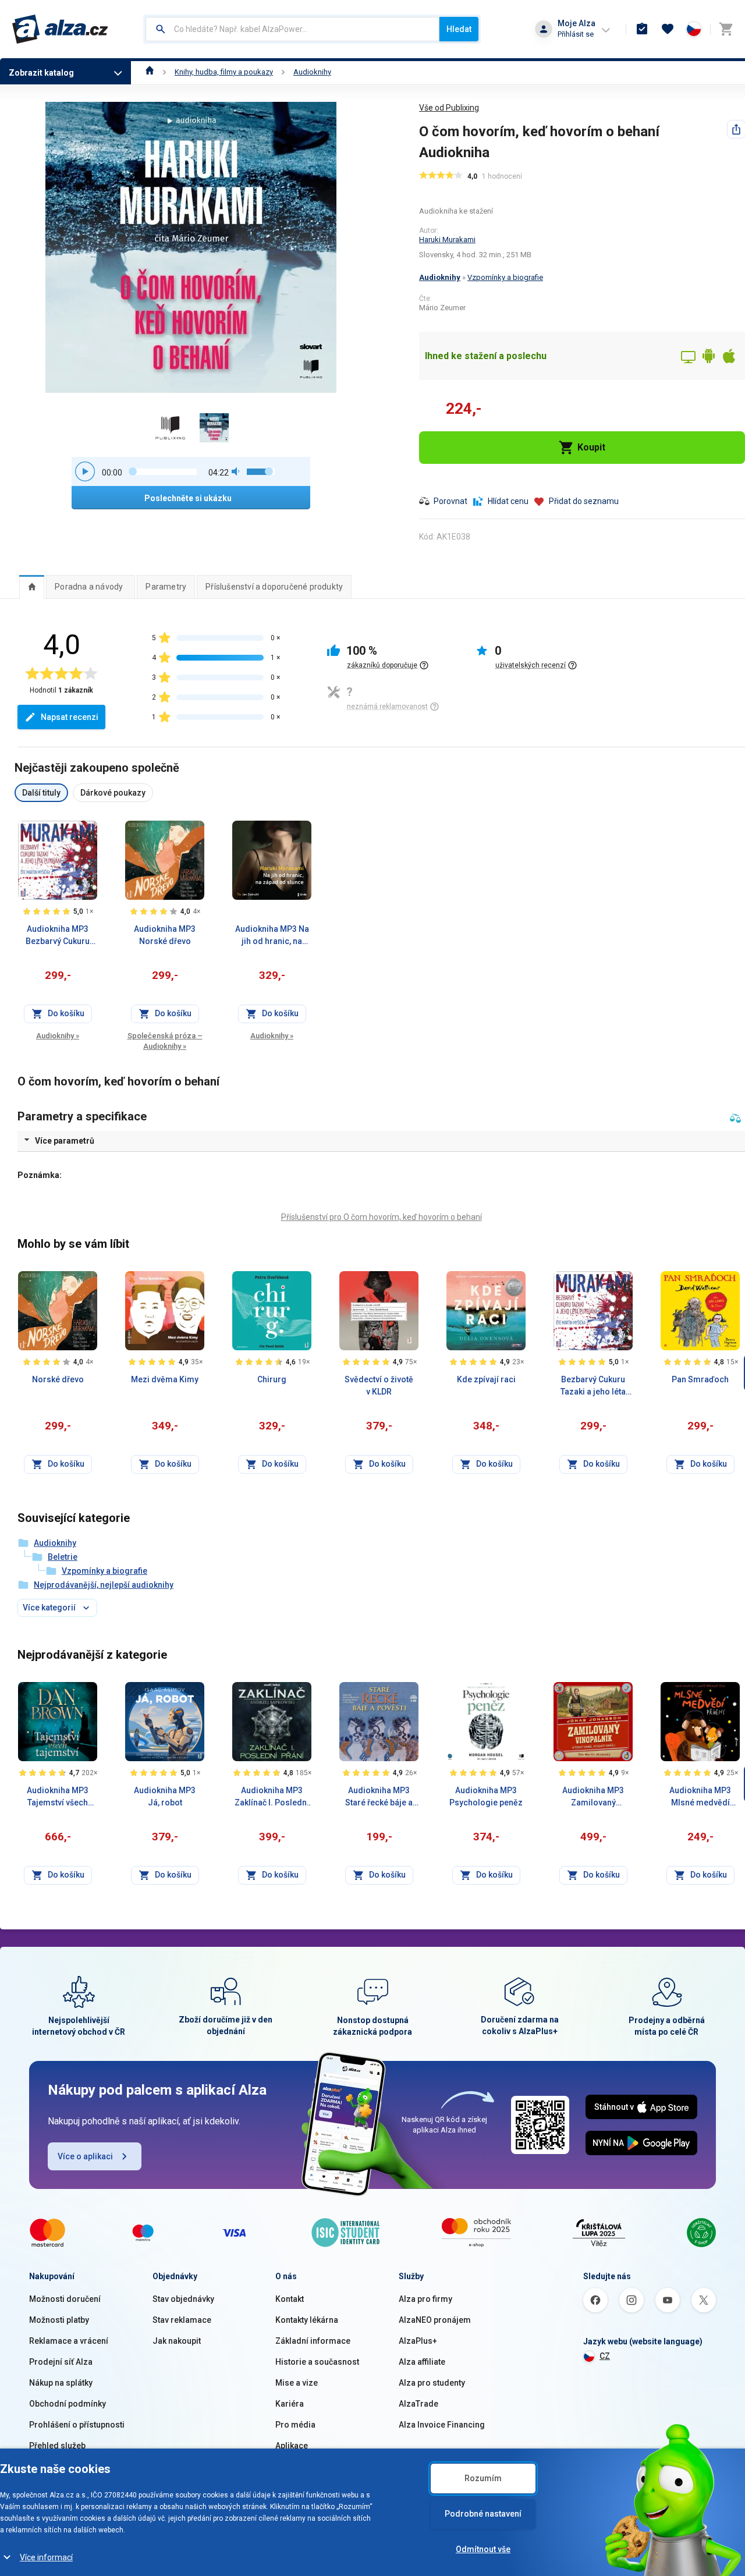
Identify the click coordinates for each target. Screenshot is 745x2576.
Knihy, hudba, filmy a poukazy (224, 72)
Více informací (46, 2557)
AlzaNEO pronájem (435, 2320)
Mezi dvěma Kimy (165, 1379)
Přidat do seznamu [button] (584, 501)
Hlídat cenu (508, 501)
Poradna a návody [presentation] (89, 587)
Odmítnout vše (483, 2549)
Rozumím (483, 2478)
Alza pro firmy (425, 2299)
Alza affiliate (422, 2362)
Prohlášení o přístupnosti (77, 2425)
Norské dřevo (58, 1379)
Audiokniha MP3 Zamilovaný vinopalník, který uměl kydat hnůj (593, 1797)
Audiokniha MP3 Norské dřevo (165, 935)
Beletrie (63, 1557)
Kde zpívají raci (486, 1379)
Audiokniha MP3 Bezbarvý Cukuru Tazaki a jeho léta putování (58, 936)
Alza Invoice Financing (442, 2425)
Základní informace (313, 2341)
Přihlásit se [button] (576, 34)
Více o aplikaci (85, 2156)
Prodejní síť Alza (61, 2362)
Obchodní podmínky (68, 2404)
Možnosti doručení (65, 2299)
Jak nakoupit (177, 2341)
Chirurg (272, 1379)
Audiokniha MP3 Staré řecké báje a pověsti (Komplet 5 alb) (379, 1797)
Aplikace (292, 2446)
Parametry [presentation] (166, 587)
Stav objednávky (183, 2299)
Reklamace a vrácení (69, 2341)
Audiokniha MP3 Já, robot (165, 1796)
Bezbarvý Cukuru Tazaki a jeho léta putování (593, 1386)
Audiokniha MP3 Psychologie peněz (486, 1796)
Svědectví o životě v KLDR (379, 1385)
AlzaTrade (418, 2404)
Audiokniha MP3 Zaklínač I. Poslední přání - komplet (272, 1797)
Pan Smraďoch (700, 1379)
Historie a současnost (317, 2362)
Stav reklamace (182, 2320)
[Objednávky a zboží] (642, 29)
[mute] (236, 471)
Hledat (459, 29)
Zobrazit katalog (41, 73)
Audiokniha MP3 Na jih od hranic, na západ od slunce (272, 936)
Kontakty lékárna (307, 2320)
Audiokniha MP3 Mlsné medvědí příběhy (700, 1797)
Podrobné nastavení (483, 2514)
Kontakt (290, 2299)
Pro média (295, 2425)
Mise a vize (297, 2383)
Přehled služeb (57, 2446)
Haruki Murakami (447, 239)
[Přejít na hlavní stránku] (60, 29)
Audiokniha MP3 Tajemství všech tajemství (58, 1797)
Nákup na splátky (61, 2383)
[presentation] (32, 587)
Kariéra (290, 2404)
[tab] (32, 587)
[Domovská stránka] (150, 72)
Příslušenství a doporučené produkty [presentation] (274, 587)
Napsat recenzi (70, 717)
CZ (605, 2356)
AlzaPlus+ (418, 2341)
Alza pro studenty (432, 2383)
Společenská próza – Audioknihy (165, 1041)
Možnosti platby (59, 2320)
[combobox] (292, 29)
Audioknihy (312, 72)
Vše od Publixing (449, 108)
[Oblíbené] (668, 29)
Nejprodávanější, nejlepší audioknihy (104, 1585)
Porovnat (450, 501)
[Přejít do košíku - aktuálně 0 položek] (726, 29)
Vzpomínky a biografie (505, 277)
